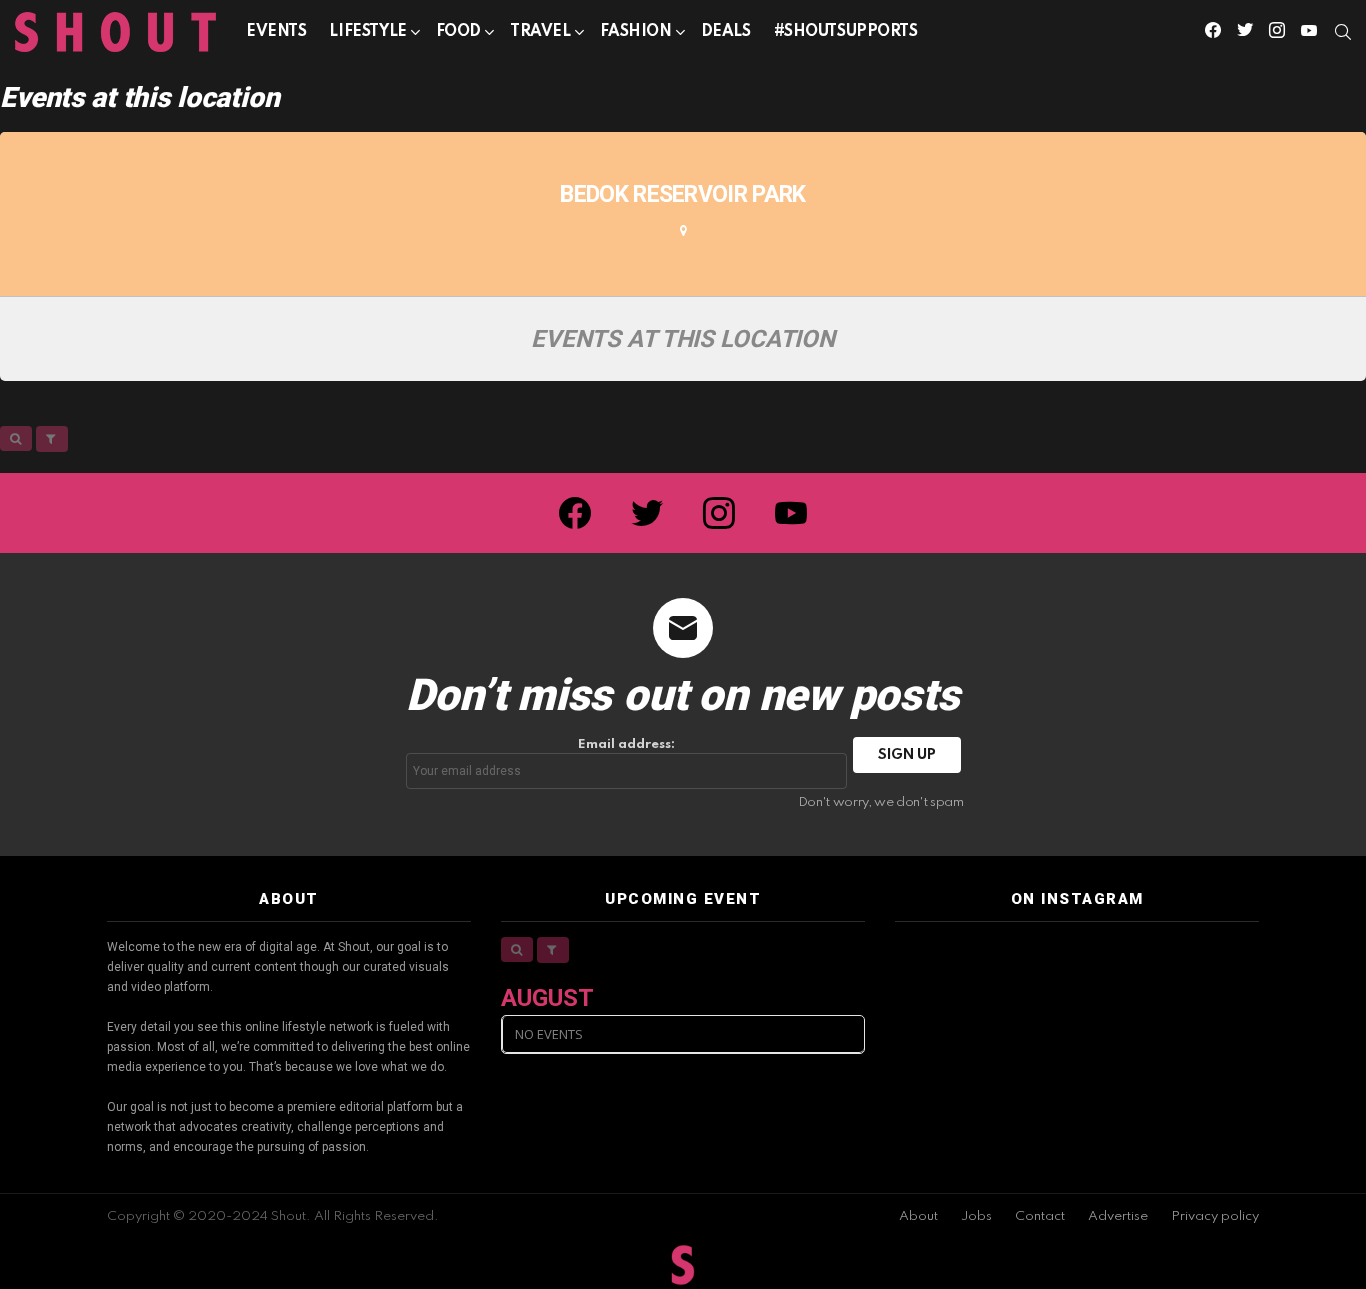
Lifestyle (367, 32)
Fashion (636, 32)
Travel (540, 32)
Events (276, 32)
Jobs (976, 1216)
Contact (1040, 1216)
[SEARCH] (1343, 32)
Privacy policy (1215, 1216)
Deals (726, 32)
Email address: (626, 744)
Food (458, 32)
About (918, 1216)
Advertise (1118, 1216)
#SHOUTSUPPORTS (846, 32)
